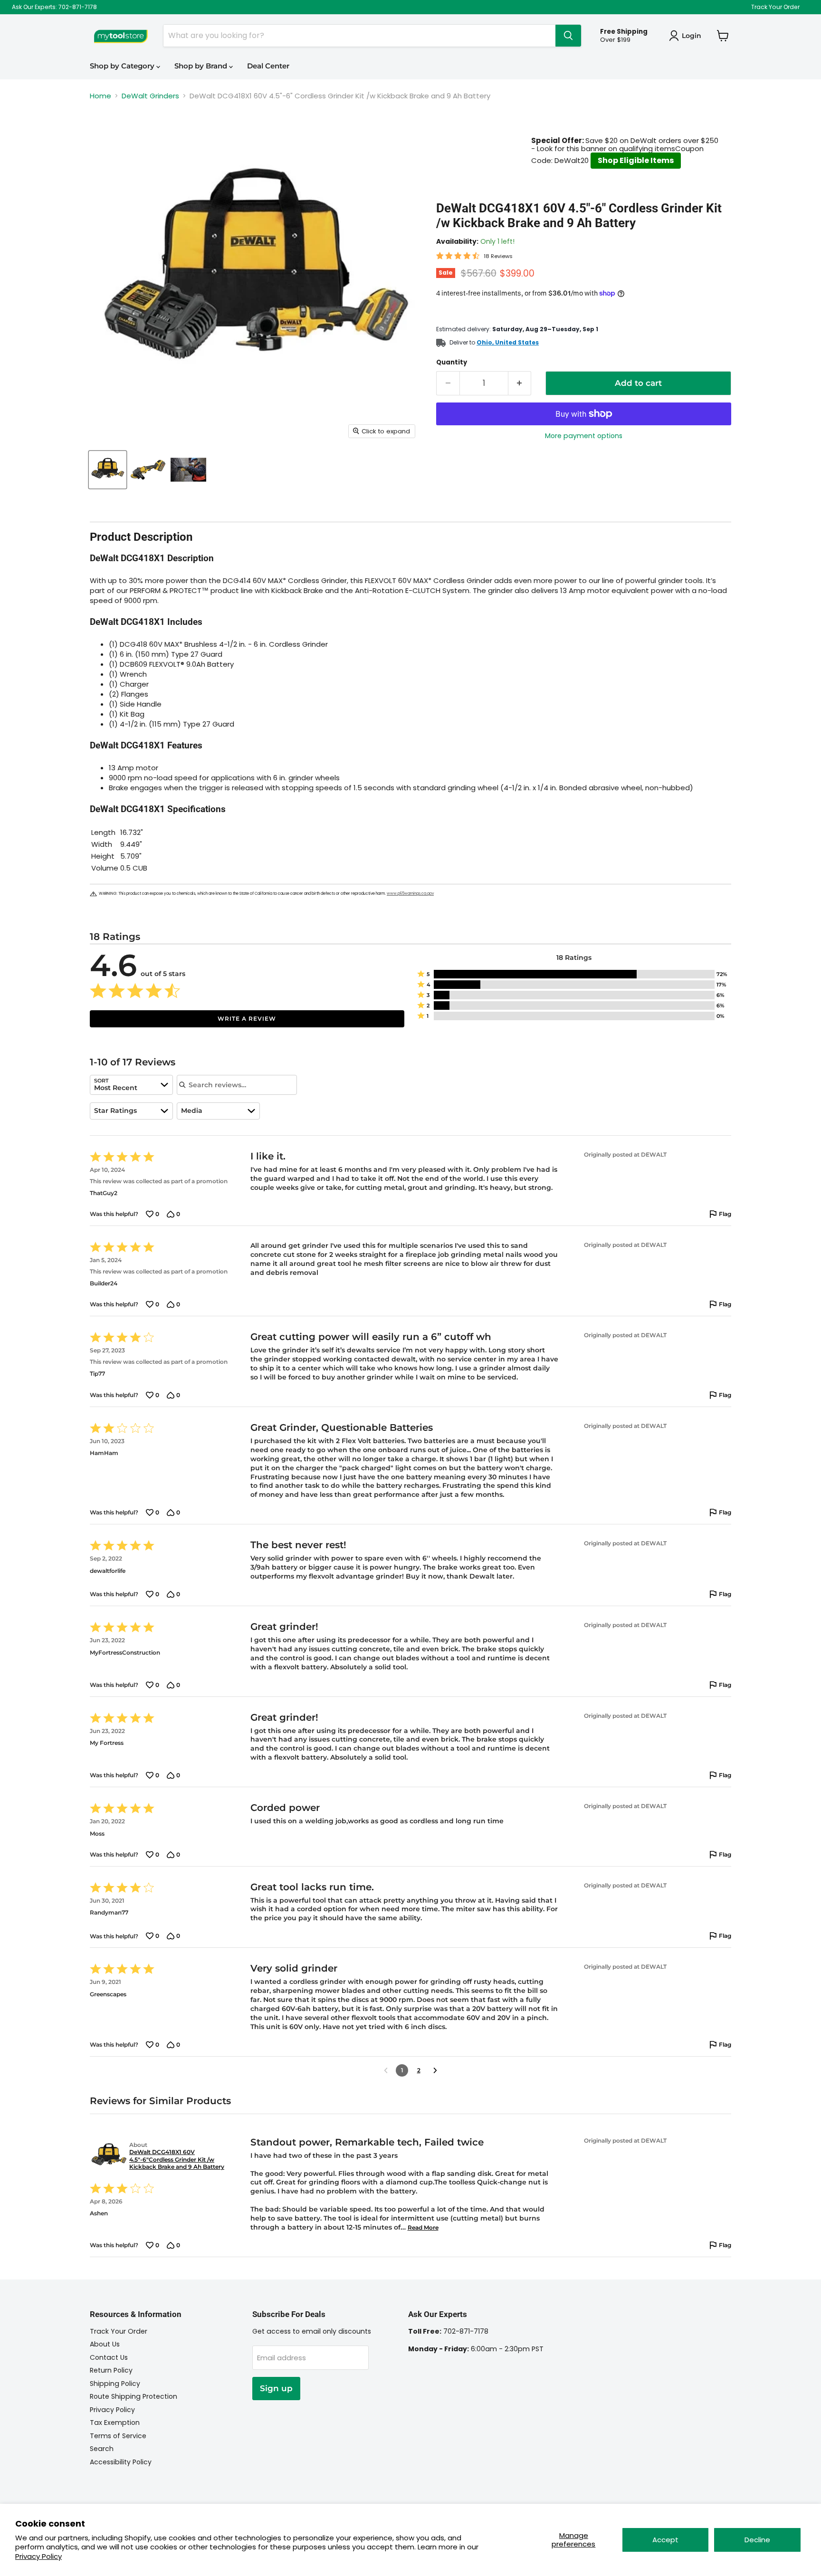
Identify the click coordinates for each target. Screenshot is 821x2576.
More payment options (584, 436)
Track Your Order (775, 7)
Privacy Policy (38, 2556)
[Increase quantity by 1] (520, 383)
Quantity (452, 362)
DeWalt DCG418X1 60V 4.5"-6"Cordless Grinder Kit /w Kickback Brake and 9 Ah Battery (177, 2159)
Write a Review (247, 1019)
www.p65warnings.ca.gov (410, 894)
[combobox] (131, 1085)
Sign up (276, 2388)
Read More (423, 2227)
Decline (757, 2540)
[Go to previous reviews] (386, 2070)
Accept (665, 2540)
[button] (574, 974)
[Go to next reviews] (435, 2070)
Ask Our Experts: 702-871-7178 (54, 7)
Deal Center (268, 66)
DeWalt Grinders (150, 96)
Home (100, 96)
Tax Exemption (115, 2423)
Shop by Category (123, 66)
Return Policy (111, 2370)
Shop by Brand (202, 66)
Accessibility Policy (121, 2462)
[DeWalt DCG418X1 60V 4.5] (108, 470)
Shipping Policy (115, 2384)
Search (102, 2449)
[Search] (568, 36)
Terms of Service (118, 2436)
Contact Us (109, 2357)
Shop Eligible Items (636, 160)
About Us (105, 2344)
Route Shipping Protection (134, 2396)
